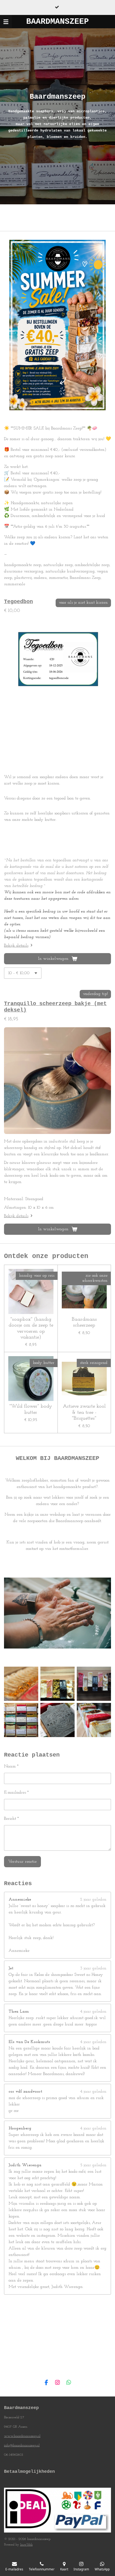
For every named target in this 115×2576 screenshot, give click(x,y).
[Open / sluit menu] (6, 22)
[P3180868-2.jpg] (94, 1720)
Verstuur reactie (22, 1862)
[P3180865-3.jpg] (57, 1720)
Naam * (11, 1766)
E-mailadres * (16, 1793)
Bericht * (11, 1819)
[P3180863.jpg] (57, 1684)
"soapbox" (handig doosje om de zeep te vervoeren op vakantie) (31, 1328)
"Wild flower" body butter (31, 1409)
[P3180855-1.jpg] (94, 1684)
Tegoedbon (18, 602)
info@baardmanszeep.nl (22, 2445)
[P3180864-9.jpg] (21, 1720)
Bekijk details (16, 946)
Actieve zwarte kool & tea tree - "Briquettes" (84, 1412)
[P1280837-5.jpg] (21, 1684)
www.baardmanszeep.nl (22, 2436)
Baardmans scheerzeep (84, 1322)
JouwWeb (26, 2545)
